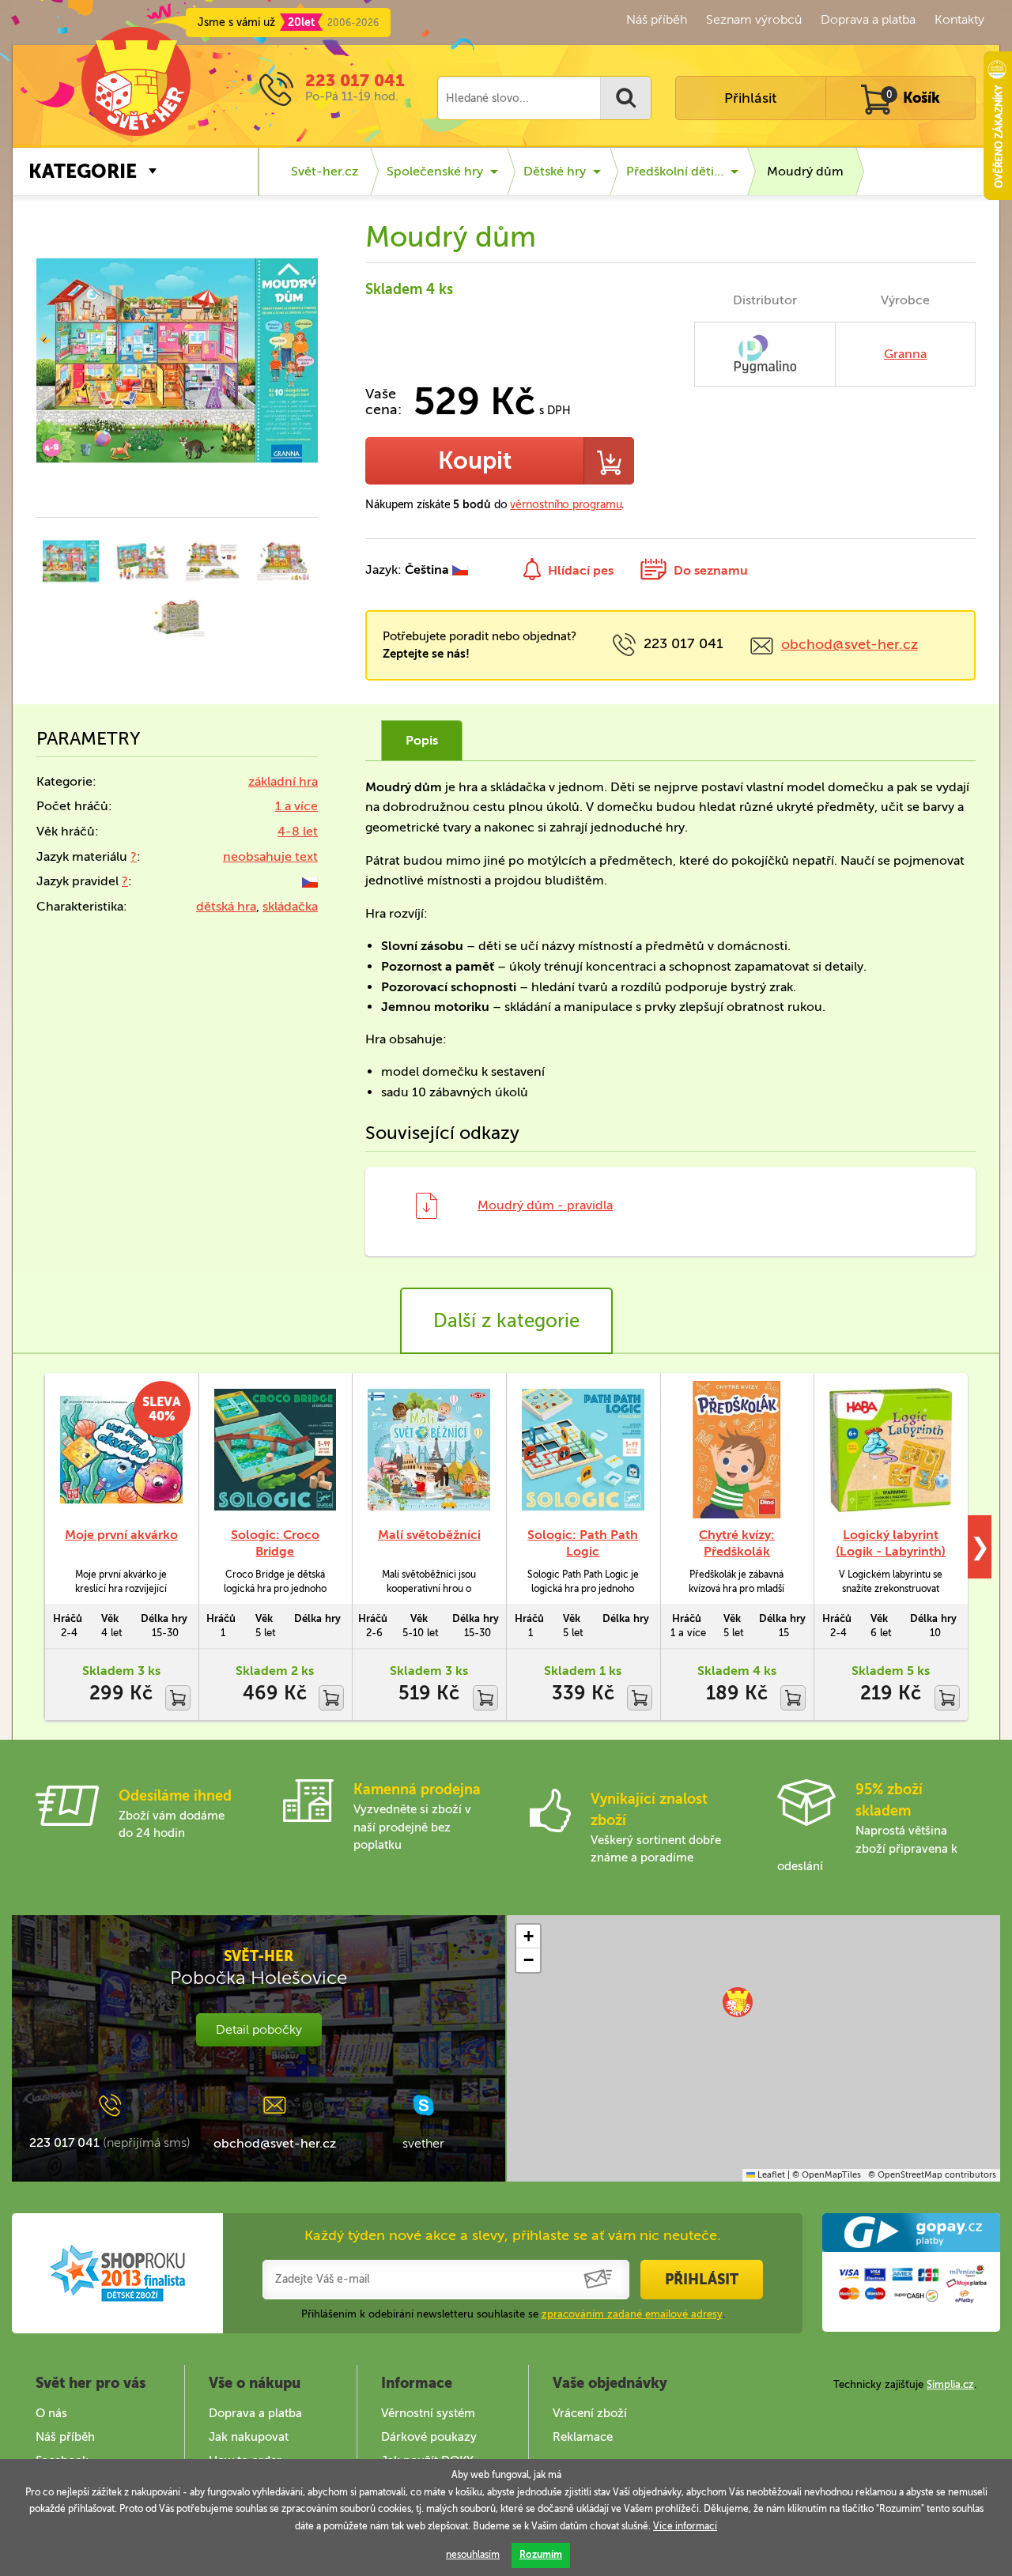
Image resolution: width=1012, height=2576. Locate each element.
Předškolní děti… (675, 171)
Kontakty (959, 19)
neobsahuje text (270, 856)
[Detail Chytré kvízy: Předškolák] (737, 1450)
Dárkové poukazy (429, 2437)
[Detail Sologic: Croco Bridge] (276, 1450)
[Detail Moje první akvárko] (121, 1450)
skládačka (290, 906)
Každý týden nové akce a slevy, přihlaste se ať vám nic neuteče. (513, 2235)
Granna (905, 354)
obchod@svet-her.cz (850, 644)
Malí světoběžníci (429, 1535)
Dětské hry (555, 171)
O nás (51, 2413)
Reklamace (583, 2437)
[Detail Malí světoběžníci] (429, 1450)
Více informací (685, 2526)
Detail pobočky (259, 2029)
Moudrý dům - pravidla (545, 1205)
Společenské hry (435, 171)
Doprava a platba (868, 19)
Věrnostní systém (428, 2413)
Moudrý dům (805, 171)
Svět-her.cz (325, 171)
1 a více (296, 806)
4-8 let (298, 831)
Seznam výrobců (754, 19)
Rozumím (541, 2555)
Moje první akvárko (121, 1535)
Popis (422, 740)
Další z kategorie (506, 1320)
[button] (738, 2002)
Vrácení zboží (590, 2413)
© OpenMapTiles (827, 2175)
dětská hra (226, 906)
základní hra (283, 781)
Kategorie (83, 171)
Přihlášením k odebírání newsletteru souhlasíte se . (513, 2314)
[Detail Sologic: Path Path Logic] (583, 1450)
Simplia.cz (950, 2384)
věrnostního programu (566, 505)
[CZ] (310, 881)
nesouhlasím (473, 2555)
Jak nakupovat (249, 2437)
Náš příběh (657, 19)
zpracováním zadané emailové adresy (632, 2314)
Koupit (475, 461)
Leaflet (770, 2175)
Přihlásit (750, 98)
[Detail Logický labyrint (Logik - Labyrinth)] (891, 1450)
